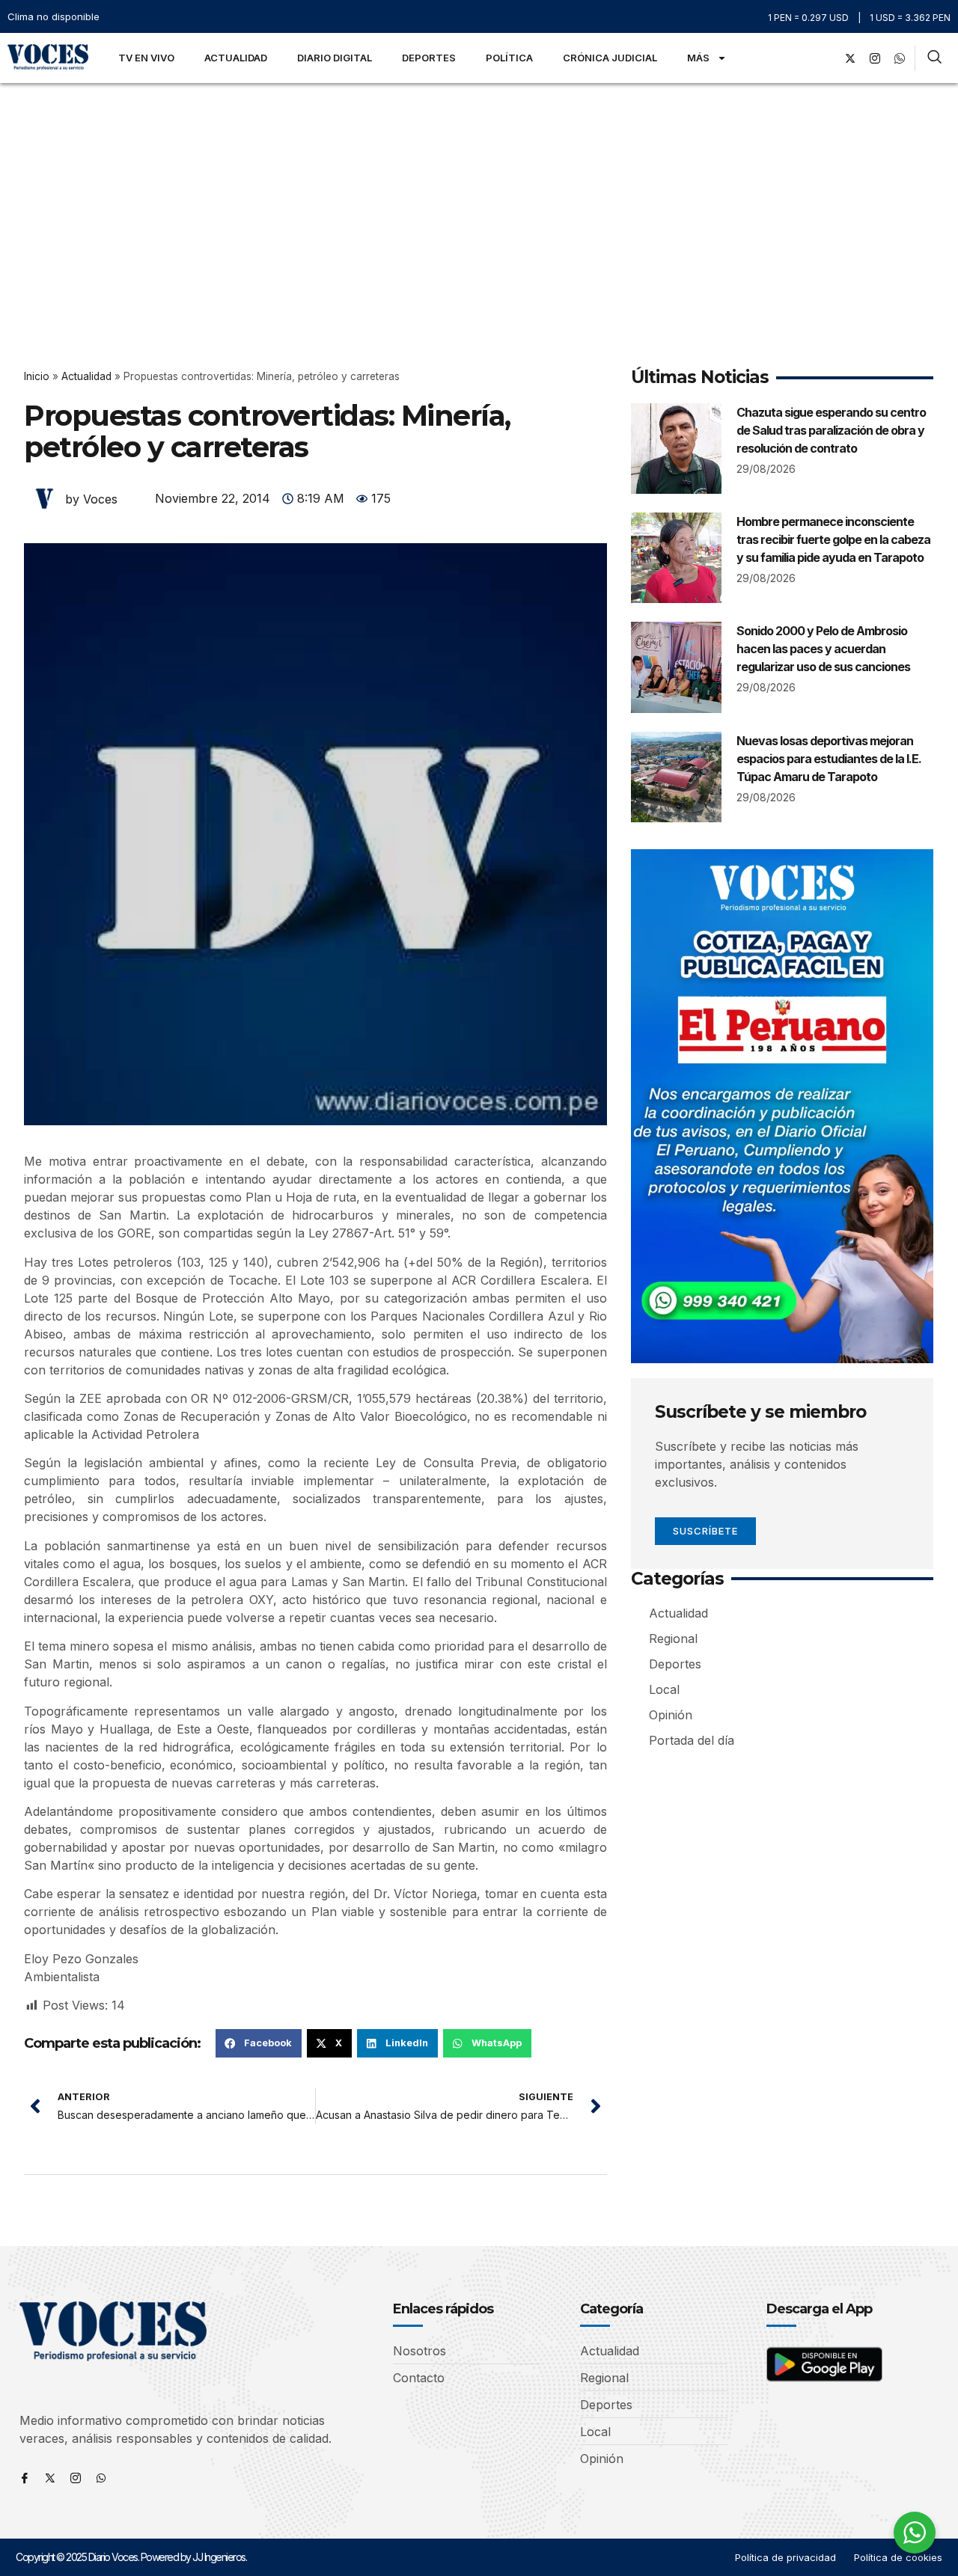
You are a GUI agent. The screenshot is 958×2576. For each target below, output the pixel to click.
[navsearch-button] (934, 58)
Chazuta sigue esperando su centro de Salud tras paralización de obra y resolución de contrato (831, 430)
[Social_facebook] (826, 58)
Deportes (429, 58)
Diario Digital (335, 58)
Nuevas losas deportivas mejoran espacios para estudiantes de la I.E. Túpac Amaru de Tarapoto (829, 759)
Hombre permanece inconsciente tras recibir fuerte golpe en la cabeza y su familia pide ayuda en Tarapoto (833, 539)
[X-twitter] (850, 58)
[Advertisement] (479, 195)
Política (509, 58)
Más (698, 58)
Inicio (37, 376)
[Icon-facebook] (25, 2478)
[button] (259, 2043)
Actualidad (236, 58)
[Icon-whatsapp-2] (900, 58)
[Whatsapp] (101, 2478)
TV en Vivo (146, 58)
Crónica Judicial (610, 58)
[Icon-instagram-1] (875, 58)
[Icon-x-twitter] (50, 2478)
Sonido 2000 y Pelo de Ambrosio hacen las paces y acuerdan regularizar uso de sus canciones (823, 649)
